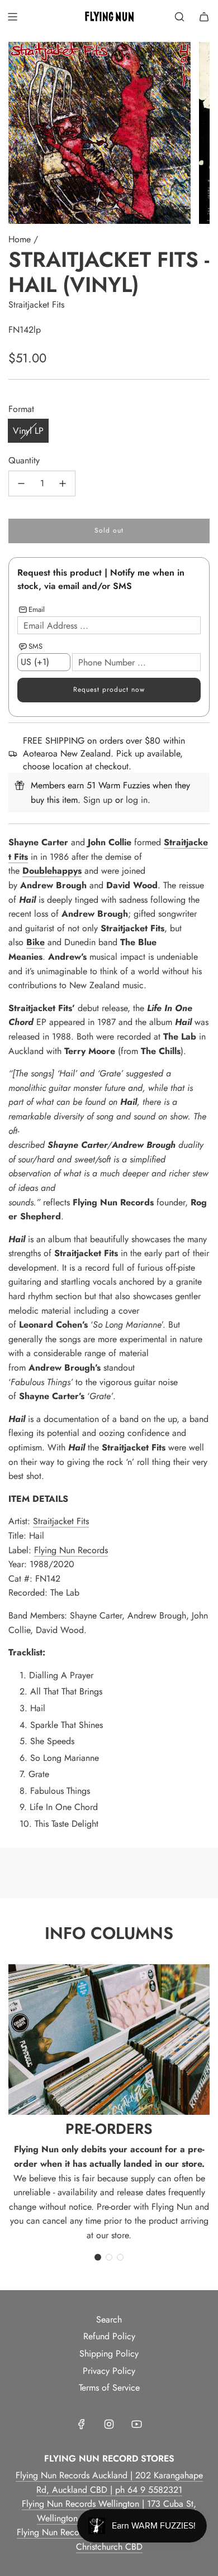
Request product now (109, 690)
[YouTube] (136, 2424)
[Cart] (204, 17)
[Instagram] (109, 2424)
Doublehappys (52, 871)
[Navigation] (12, 17)
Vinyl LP (28, 431)
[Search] (179, 17)
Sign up (98, 800)
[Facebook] (82, 2424)
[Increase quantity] (63, 483)
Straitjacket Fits (36, 305)
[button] (98, 2257)
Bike (35, 942)
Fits (21, 857)
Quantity (24, 460)
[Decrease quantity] (21, 483)
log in (137, 800)
